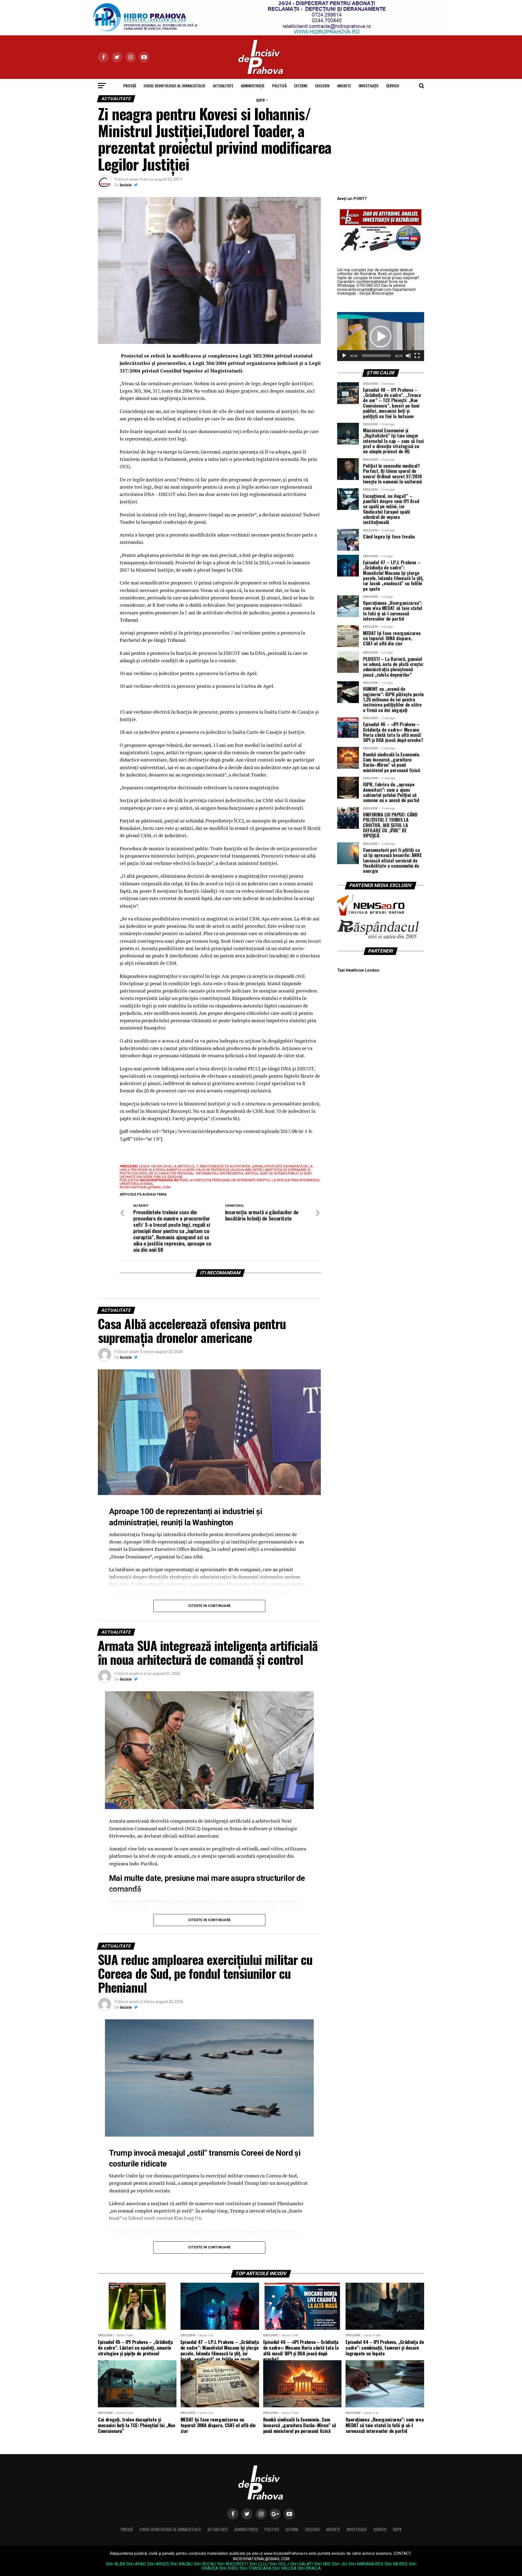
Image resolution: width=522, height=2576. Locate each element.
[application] (381, 337)
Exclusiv (322, 86)
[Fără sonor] (408, 356)
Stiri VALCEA (284, 2568)
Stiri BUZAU (205, 2564)
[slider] (376, 356)
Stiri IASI (322, 2564)
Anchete (344, 86)
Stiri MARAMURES (366, 2564)
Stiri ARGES (158, 2564)
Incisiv (126, 185)
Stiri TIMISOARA (256, 2568)
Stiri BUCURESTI (233, 2564)
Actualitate (223, 86)
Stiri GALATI (302, 2564)
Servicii (393, 86)
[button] (381, 337)
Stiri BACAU (181, 2564)
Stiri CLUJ (259, 2564)
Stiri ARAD (136, 2564)
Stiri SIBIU (229, 2568)
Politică (279, 86)
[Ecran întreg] (417, 356)
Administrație (253, 86)
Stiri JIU (340, 2564)
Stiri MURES (396, 2564)
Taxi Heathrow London (358, 970)
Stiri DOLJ (279, 2564)
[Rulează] (344, 356)
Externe (301, 86)
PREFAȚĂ (130, 86)
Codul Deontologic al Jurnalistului (174, 86)
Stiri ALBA (115, 2564)
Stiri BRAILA (309, 2568)
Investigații (369, 86)
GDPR (260, 100)
